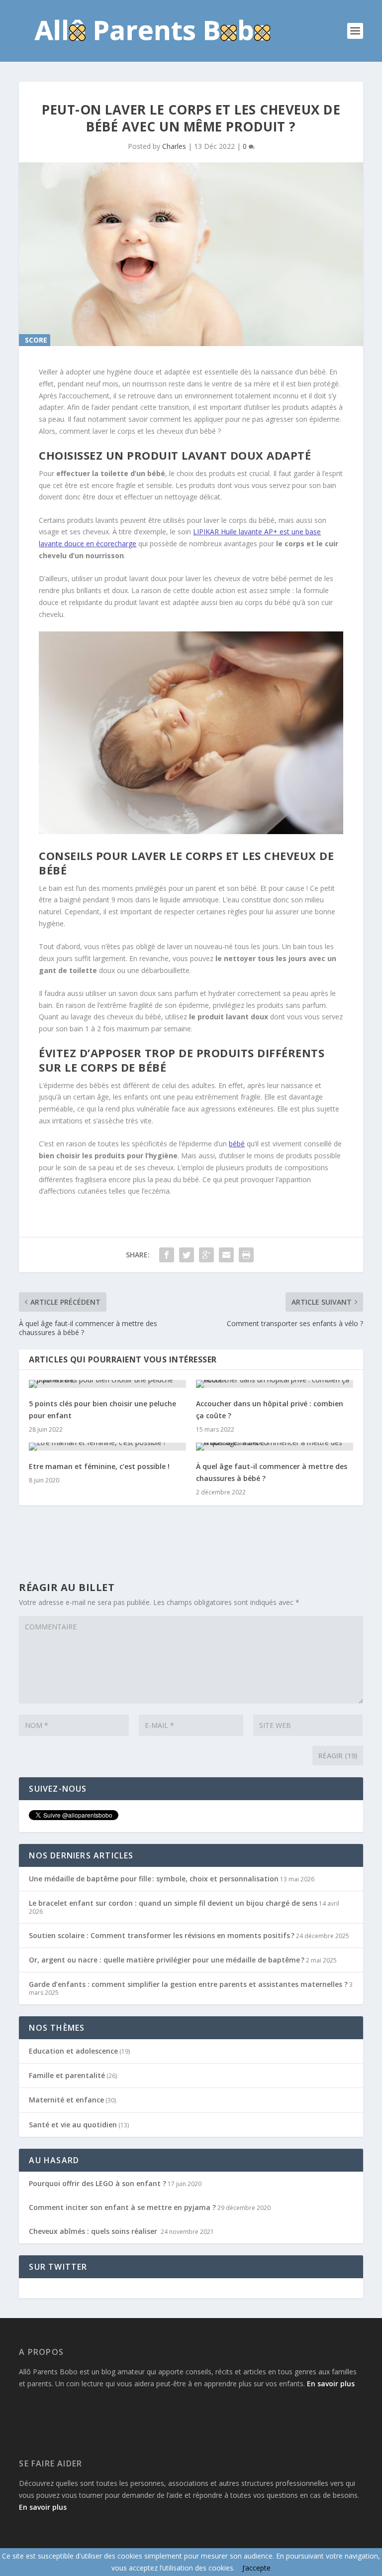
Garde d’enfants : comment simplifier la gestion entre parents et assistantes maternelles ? (188, 1984)
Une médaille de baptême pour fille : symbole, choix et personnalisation (154, 1879)
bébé (237, 1144)
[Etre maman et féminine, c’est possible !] (107, 1447)
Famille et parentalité (67, 2075)
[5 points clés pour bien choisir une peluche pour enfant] (107, 1384)
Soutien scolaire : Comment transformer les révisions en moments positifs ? (162, 1935)
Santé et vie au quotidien (73, 2125)
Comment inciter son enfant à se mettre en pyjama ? (122, 2207)
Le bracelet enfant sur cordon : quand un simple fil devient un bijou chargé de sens (173, 1903)
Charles (174, 146)
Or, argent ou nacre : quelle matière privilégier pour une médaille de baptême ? (167, 1960)
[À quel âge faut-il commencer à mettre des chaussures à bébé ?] (275, 1447)
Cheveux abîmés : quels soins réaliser (94, 2231)
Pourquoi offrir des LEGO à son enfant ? (97, 2183)
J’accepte (256, 2568)
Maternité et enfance (66, 2100)
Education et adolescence (73, 2051)
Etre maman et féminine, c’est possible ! (99, 1466)
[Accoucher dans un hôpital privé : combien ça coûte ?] (275, 1384)
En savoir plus (331, 2384)
